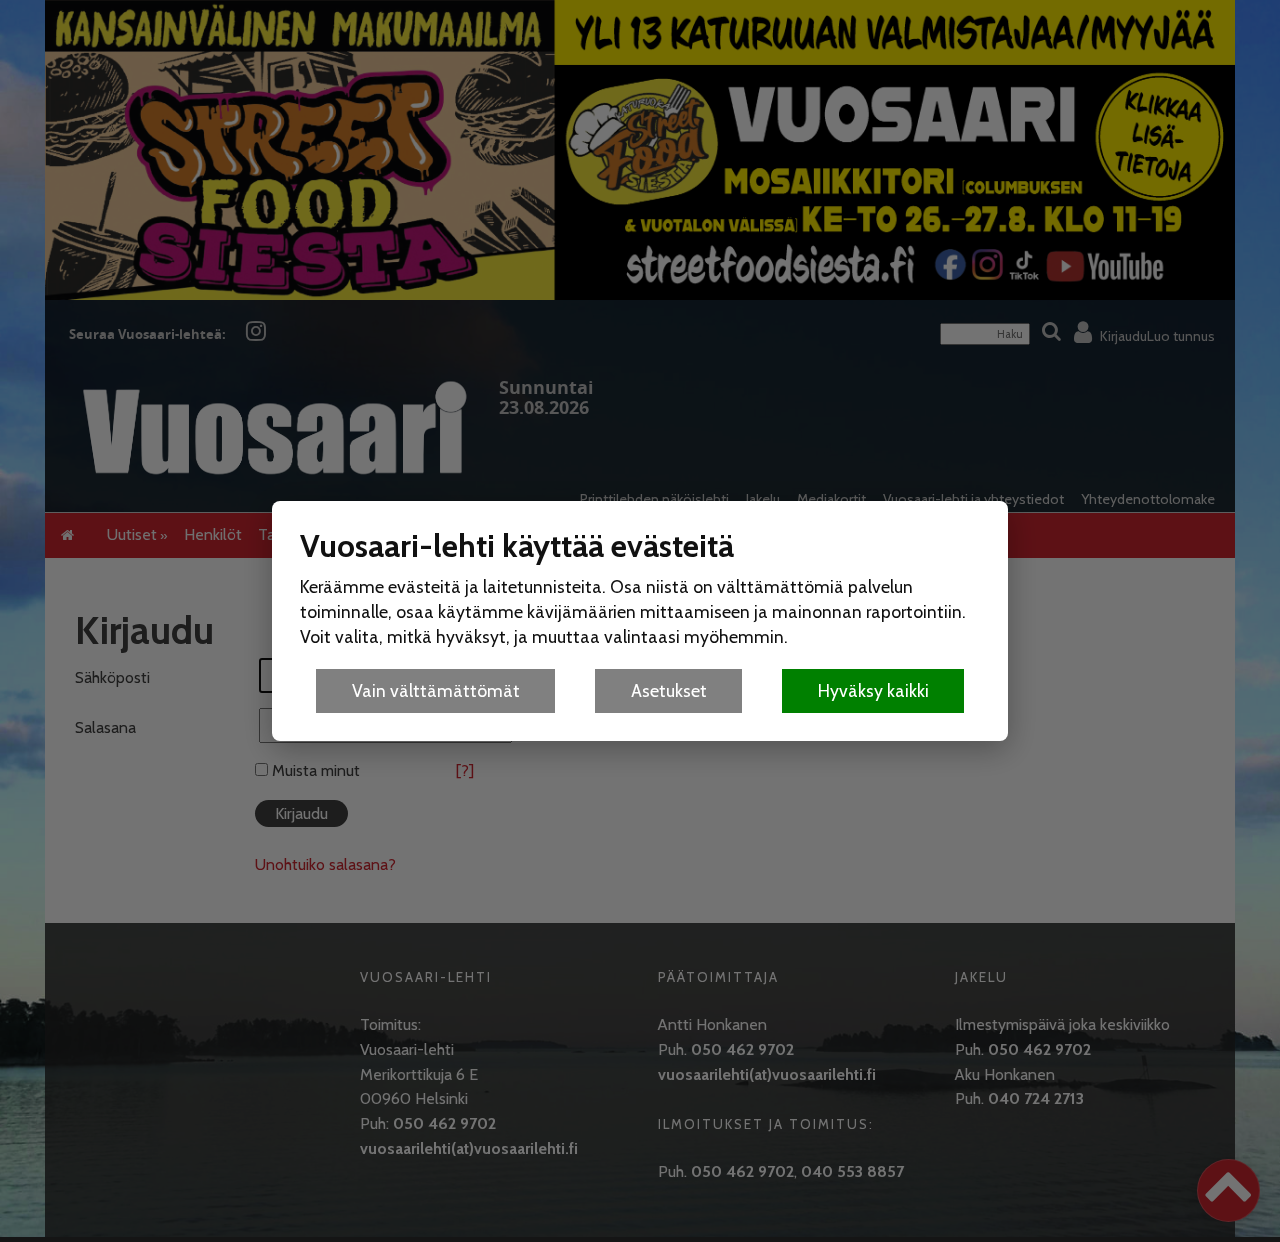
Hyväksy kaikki (873, 690)
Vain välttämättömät (436, 690)
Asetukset (669, 690)
